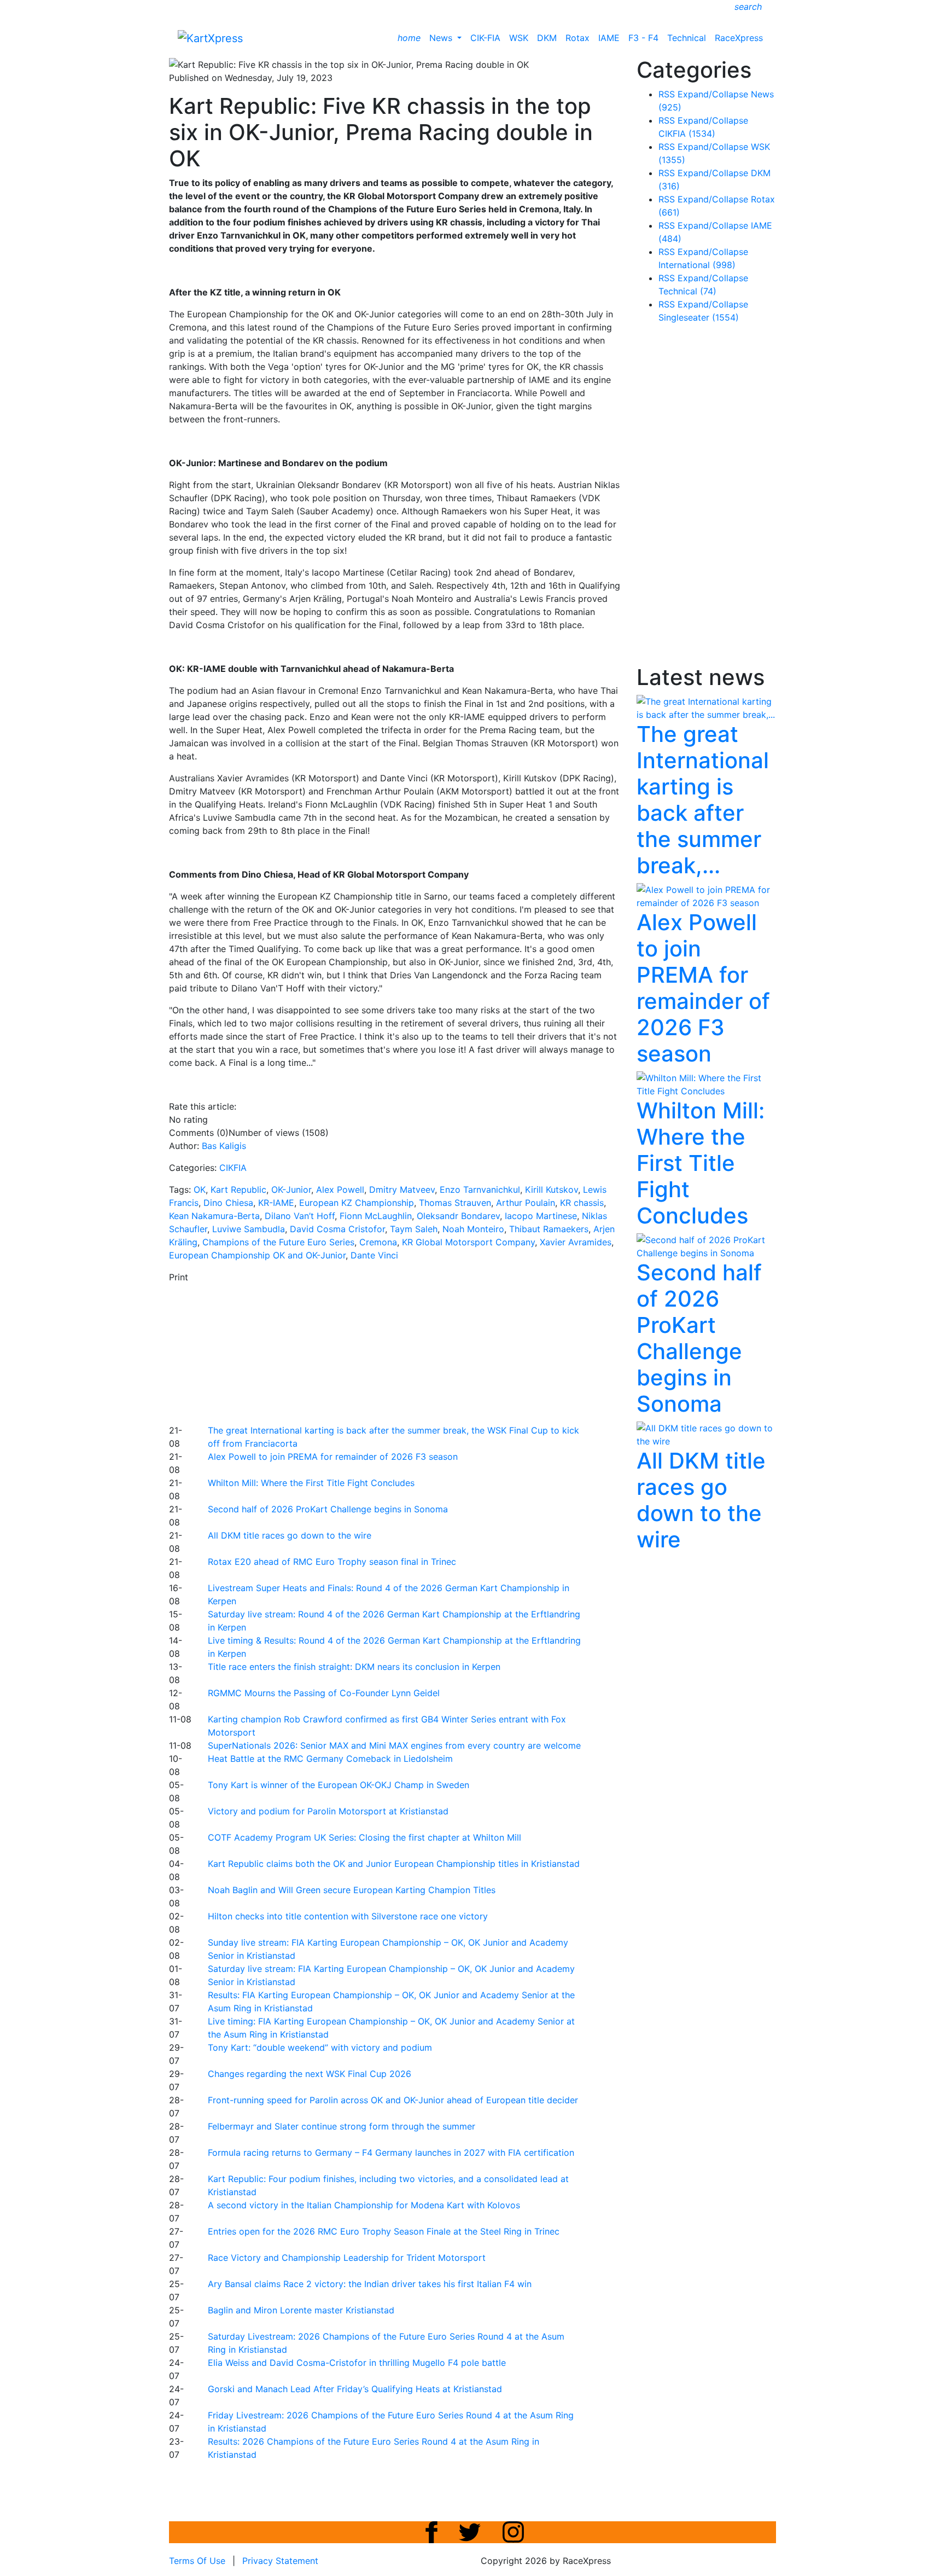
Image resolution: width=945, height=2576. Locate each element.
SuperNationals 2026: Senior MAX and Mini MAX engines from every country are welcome (394, 1745)
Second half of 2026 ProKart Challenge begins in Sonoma (328, 1509)
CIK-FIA (485, 38)
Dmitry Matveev (402, 1190)
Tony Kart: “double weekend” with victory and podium (320, 2047)
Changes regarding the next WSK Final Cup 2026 (310, 2074)
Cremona (378, 1242)
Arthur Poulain (526, 1203)
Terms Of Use (197, 2561)
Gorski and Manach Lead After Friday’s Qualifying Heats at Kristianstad (355, 2389)
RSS (667, 94)
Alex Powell (340, 1190)
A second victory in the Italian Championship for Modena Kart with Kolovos (364, 2205)
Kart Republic (238, 1190)
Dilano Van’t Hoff (300, 1216)
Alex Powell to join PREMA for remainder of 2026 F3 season (333, 1457)
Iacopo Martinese (541, 1216)
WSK (519, 38)
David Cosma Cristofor (337, 1229)
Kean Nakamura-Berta (214, 1216)
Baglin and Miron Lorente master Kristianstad (301, 2310)
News (442, 38)
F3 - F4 (643, 38)
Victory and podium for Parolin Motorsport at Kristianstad (328, 1811)
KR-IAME (276, 1203)
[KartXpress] (210, 37)
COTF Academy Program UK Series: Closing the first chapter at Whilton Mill (364, 1837)
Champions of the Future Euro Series (278, 1242)
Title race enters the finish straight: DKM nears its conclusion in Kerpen (354, 1667)
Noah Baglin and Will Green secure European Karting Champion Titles (352, 1890)
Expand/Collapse (713, 94)
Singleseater (699, 317)
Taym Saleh (414, 1229)
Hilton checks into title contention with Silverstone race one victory (348, 1916)
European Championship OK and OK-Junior (257, 1255)
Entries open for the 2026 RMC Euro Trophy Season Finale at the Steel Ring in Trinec (384, 2231)
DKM (547, 38)
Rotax (577, 38)
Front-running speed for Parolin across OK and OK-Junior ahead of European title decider (393, 2100)
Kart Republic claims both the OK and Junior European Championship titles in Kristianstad (394, 1864)
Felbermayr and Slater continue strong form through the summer (342, 2126)
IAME (609, 38)
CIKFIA (233, 1168)
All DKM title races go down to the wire (290, 1535)
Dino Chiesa (228, 1203)
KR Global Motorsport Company (468, 1242)
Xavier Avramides (576, 1242)
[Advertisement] (434, 1352)
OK (200, 1190)
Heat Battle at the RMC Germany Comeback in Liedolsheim (330, 1759)
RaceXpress (739, 38)
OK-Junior (291, 1190)
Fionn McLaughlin (376, 1216)
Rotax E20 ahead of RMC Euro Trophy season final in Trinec (332, 1562)
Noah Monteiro (473, 1229)
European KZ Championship (357, 1203)
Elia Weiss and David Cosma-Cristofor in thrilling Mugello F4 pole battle (357, 2363)
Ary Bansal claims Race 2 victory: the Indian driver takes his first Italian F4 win (370, 2284)
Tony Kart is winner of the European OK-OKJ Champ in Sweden (339, 1785)
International (697, 265)
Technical (687, 38)
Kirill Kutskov (552, 1190)
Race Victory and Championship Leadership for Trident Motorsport (347, 2258)
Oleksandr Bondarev (458, 1216)
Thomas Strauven (455, 1203)
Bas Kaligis (224, 1146)
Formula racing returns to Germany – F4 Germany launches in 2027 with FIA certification (391, 2153)
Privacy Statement (280, 2561)
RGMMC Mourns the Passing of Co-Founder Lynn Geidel (324, 1693)
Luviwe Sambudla (249, 1229)
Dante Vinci (374, 1255)
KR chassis (582, 1203)
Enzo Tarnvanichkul (480, 1190)
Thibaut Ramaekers (549, 1229)
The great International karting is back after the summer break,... (703, 800)
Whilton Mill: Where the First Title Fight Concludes (311, 1483)
